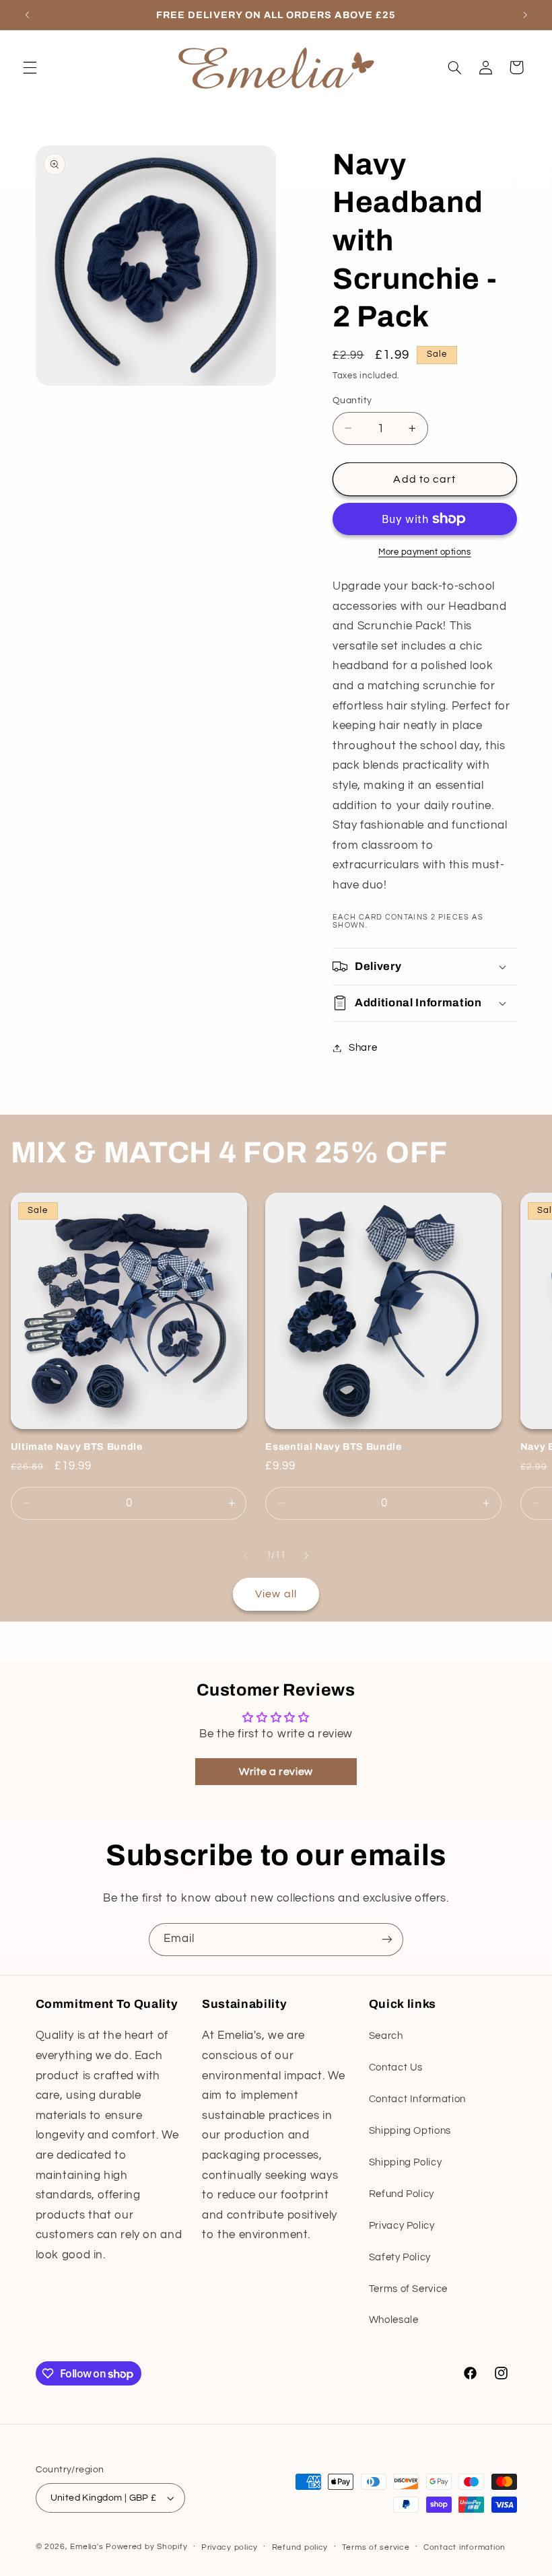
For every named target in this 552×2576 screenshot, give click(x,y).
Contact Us (396, 2067)
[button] (30, 67)
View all (276, 1594)
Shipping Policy (405, 2162)
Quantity (352, 401)
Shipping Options (410, 2131)
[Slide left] (246, 1556)
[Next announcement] (525, 15)
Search (386, 2036)
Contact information (464, 2547)
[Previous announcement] (27, 15)
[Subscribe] (387, 1940)
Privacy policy (230, 2547)
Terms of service (376, 2547)
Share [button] (363, 1048)
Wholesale (394, 2320)
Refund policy (300, 2547)
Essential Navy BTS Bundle (334, 1447)
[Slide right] (306, 1556)
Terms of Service (408, 2289)
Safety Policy (400, 2257)
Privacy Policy (402, 2226)
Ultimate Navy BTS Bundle (77, 1447)
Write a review (276, 1772)
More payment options (425, 552)
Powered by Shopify (146, 2547)
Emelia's (87, 2547)
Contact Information (417, 2099)
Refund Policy (402, 2194)
